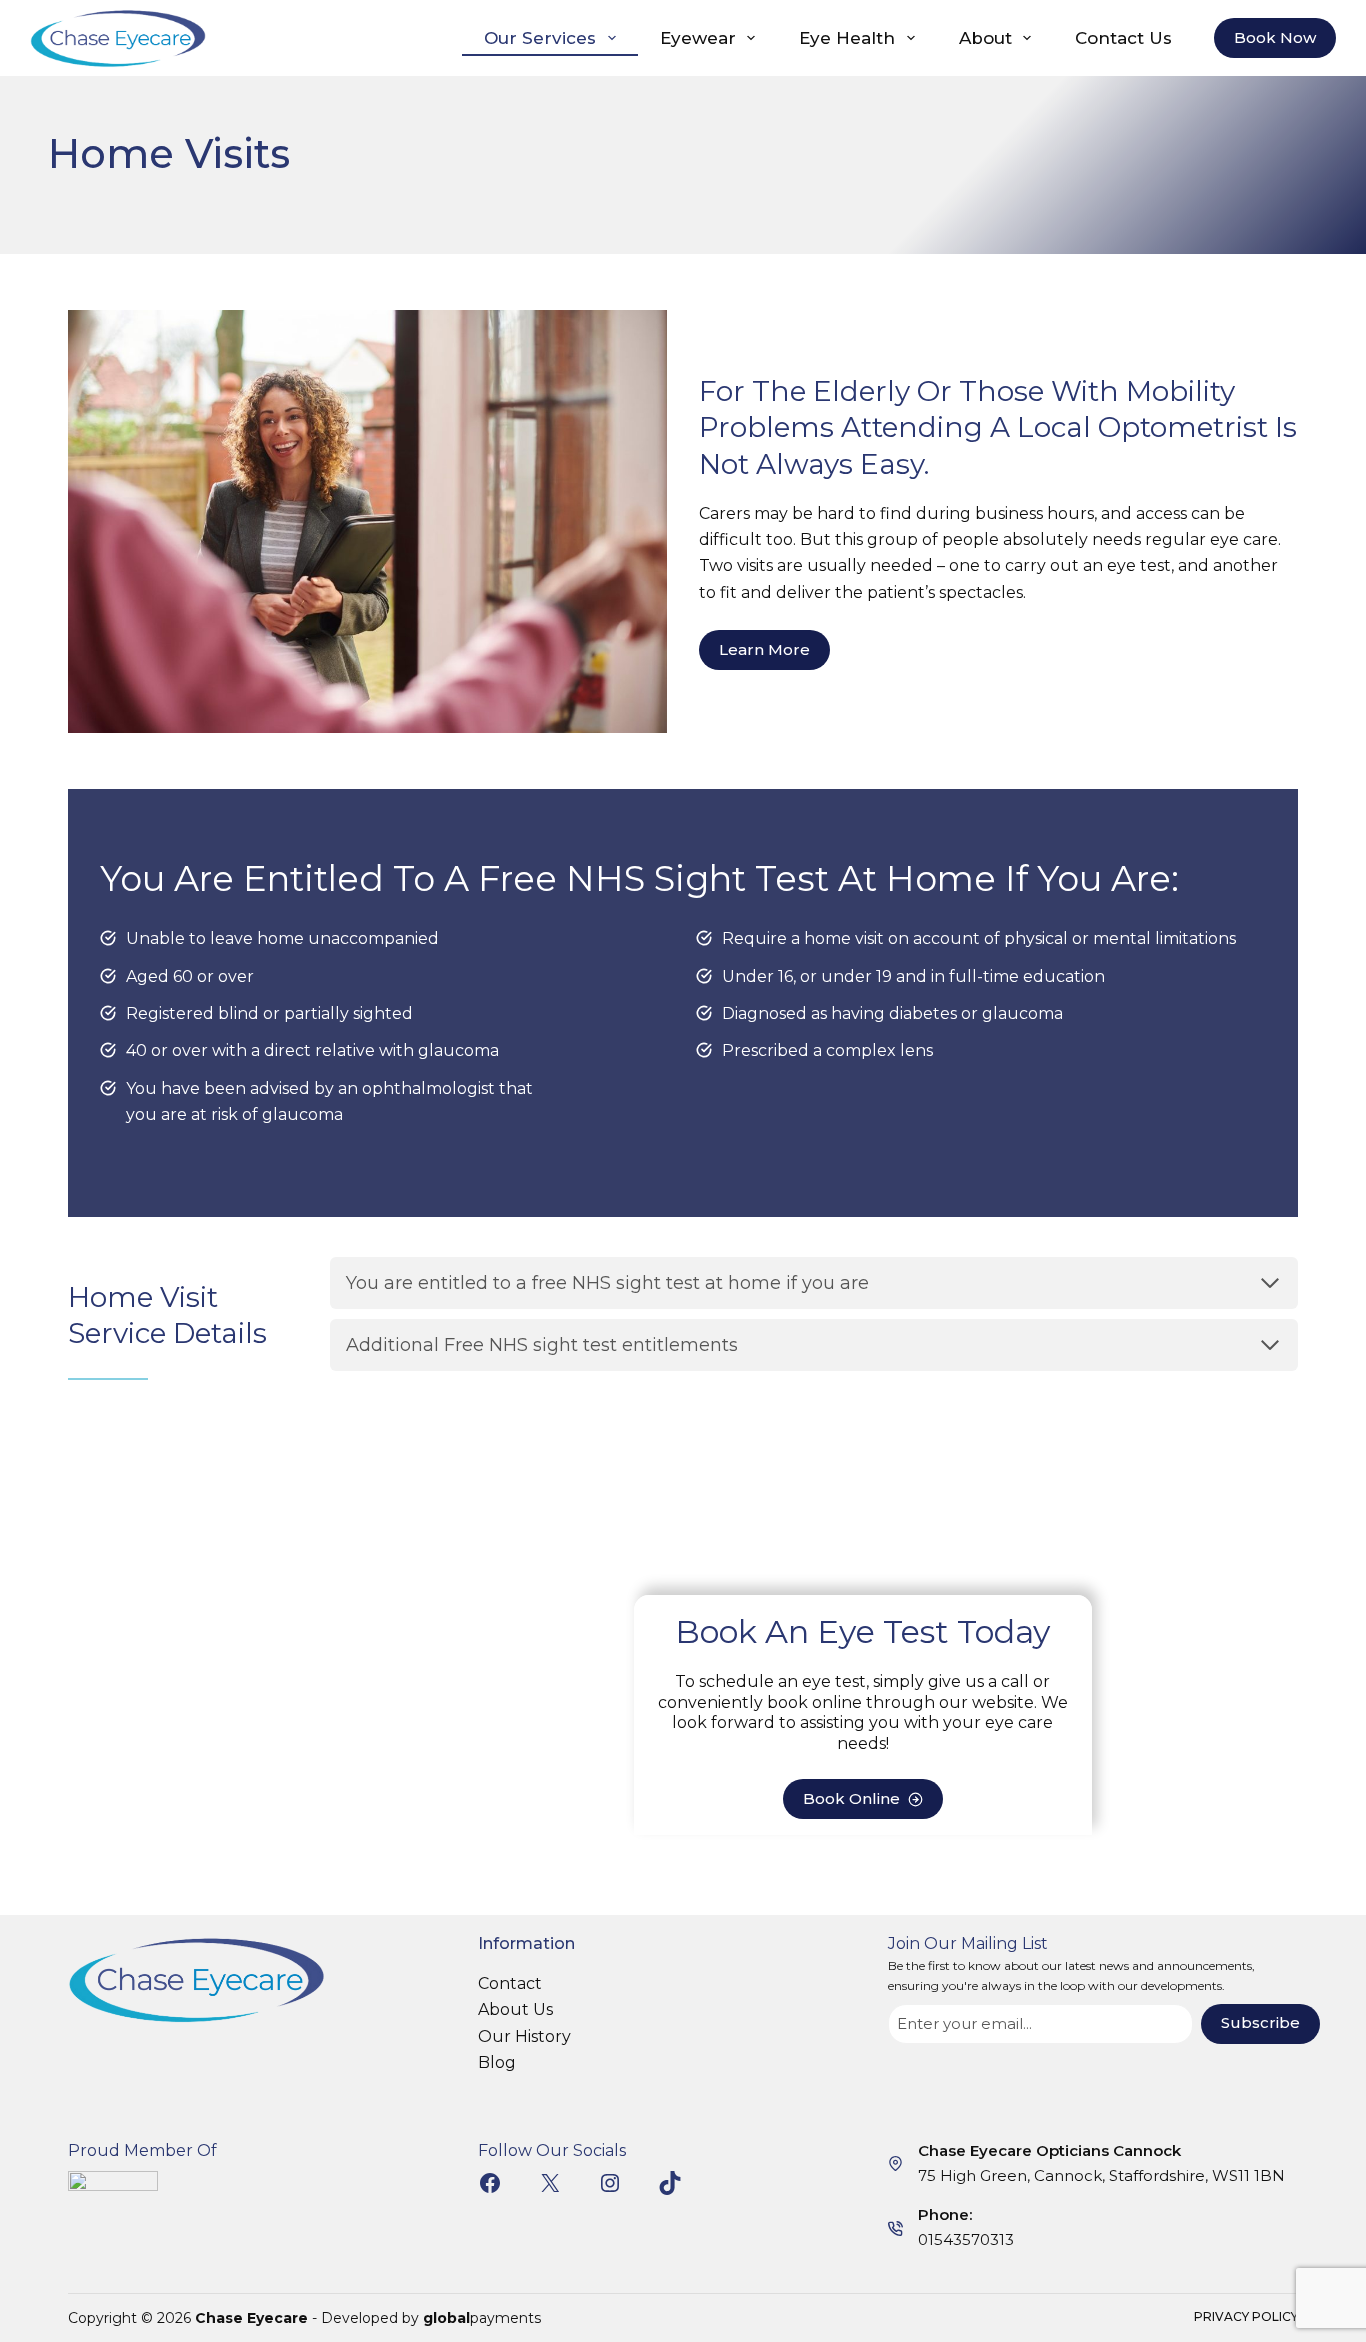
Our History (524, 2036)
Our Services (540, 38)
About (985, 38)
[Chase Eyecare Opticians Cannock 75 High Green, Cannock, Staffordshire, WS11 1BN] (895, 2163)
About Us (515, 2009)
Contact (510, 1983)
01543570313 (966, 2239)
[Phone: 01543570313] (895, 2228)
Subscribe (1260, 2022)
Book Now (1275, 37)
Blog (497, 2062)
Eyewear (698, 38)
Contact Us (1123, 38)
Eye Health (847, 38)
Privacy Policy (1246, 2316)
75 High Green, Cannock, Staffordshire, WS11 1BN (1101, 2175)
